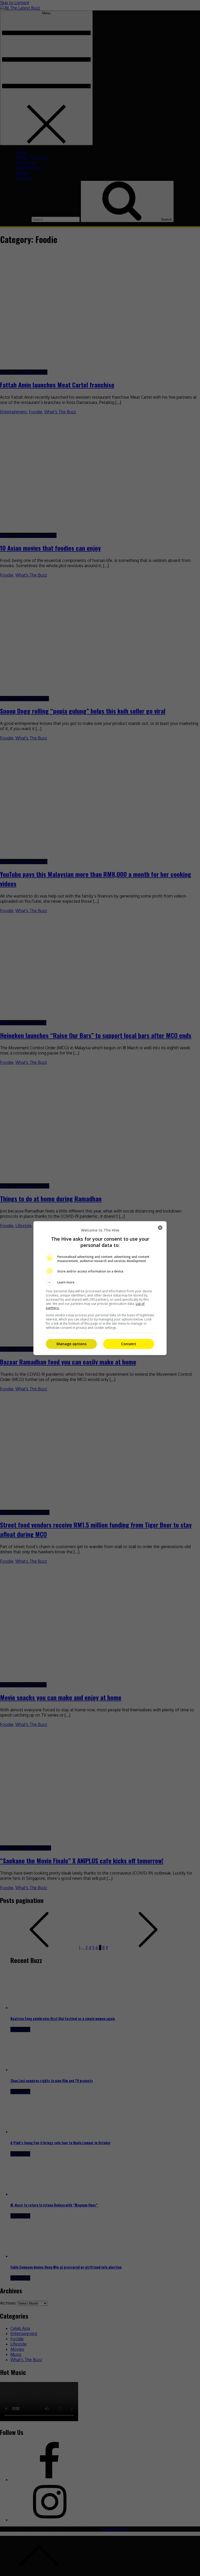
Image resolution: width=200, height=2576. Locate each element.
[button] (100, 1282)
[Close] (160, 1228)
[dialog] (100, 1288)
